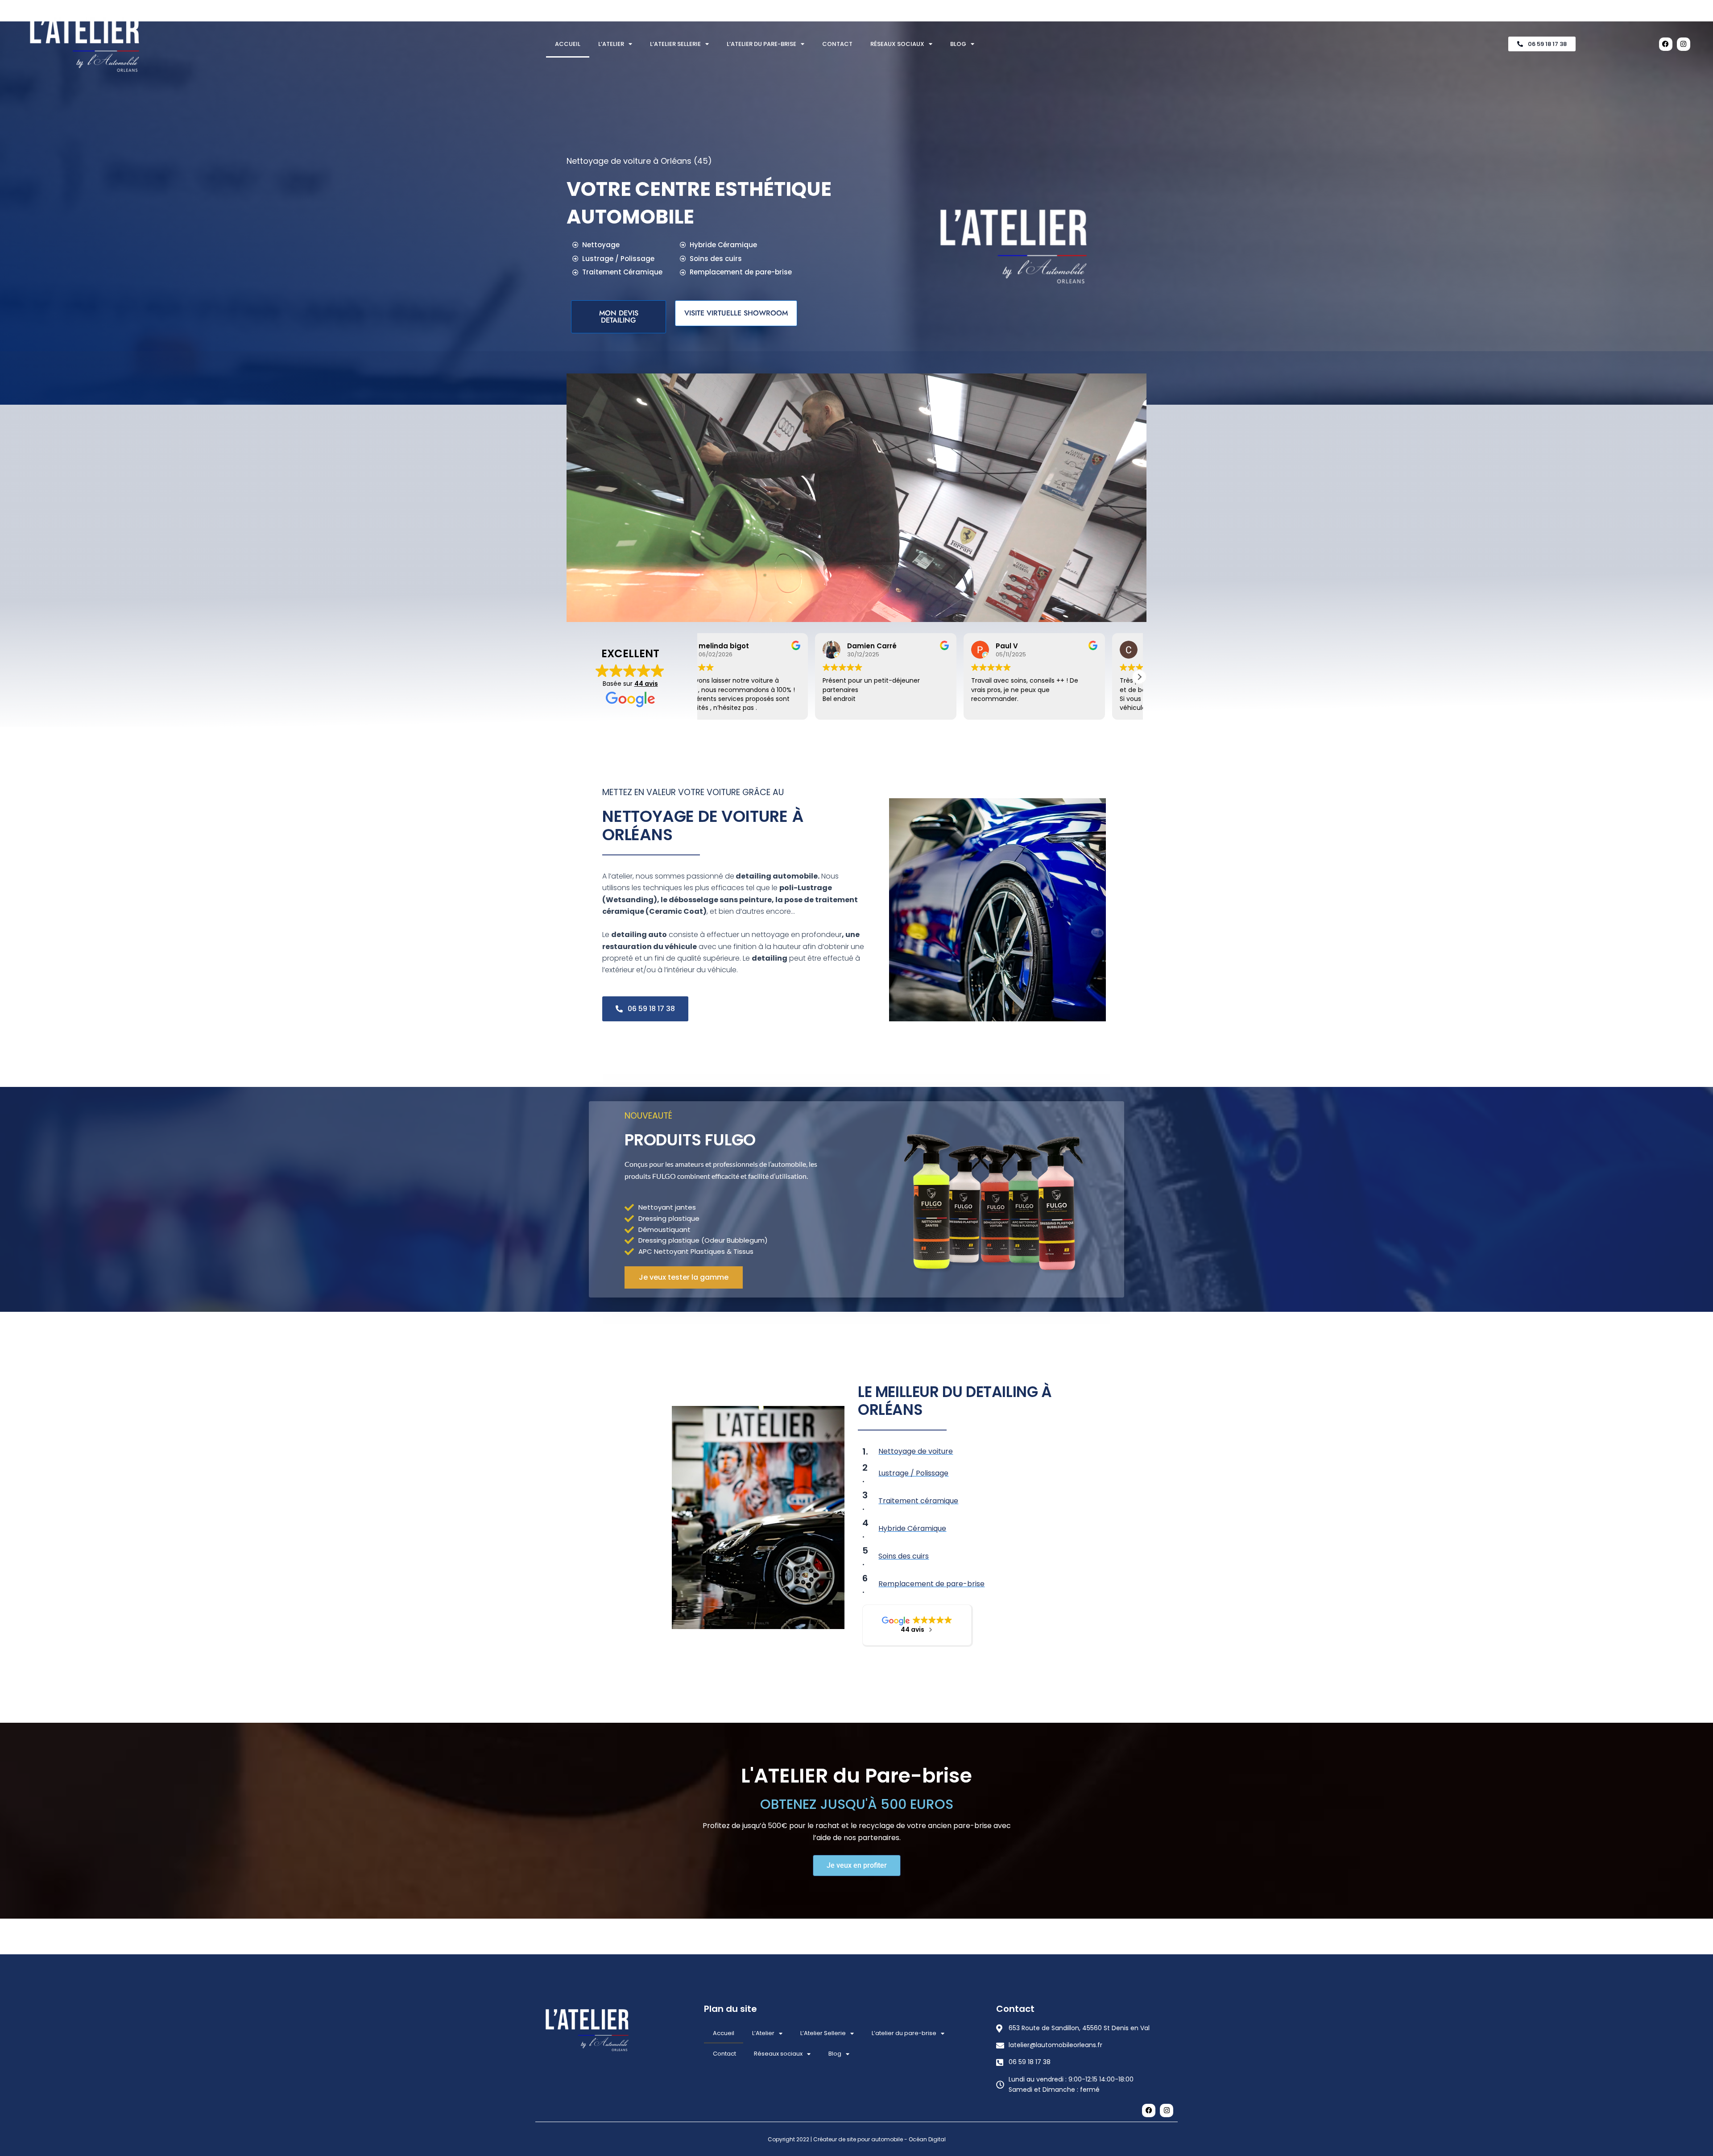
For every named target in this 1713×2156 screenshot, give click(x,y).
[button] (701, 677)
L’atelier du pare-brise (761, 44)
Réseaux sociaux (897, 44)
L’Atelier (611, 44)
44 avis (646, 684)
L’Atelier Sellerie (675, 44)
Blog (958, 44)
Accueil (568, 44)
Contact (837, 44)
